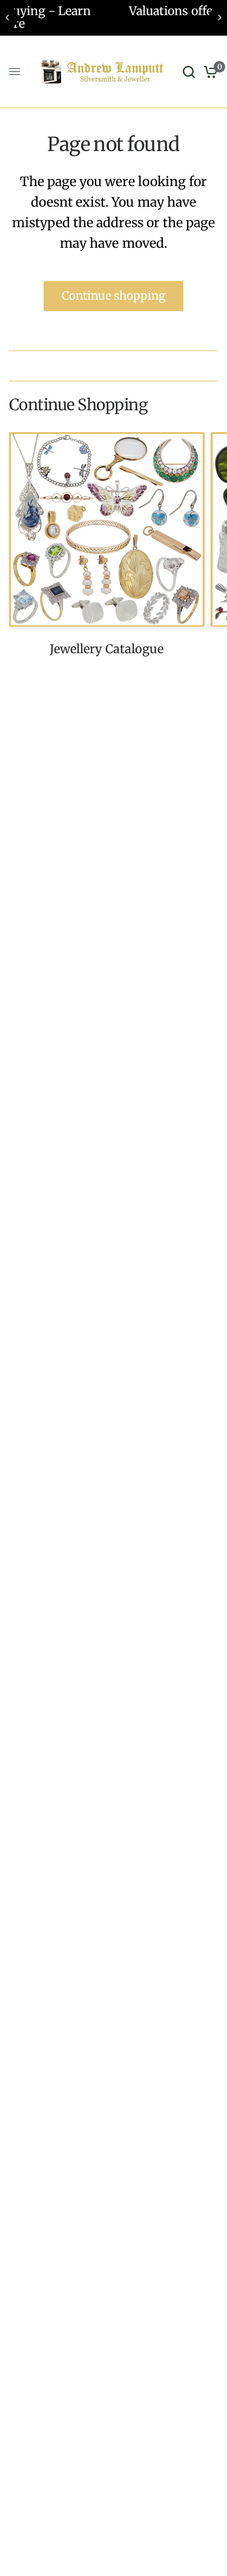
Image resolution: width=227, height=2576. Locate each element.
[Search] (189, 72)
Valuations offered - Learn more (123, 11)
